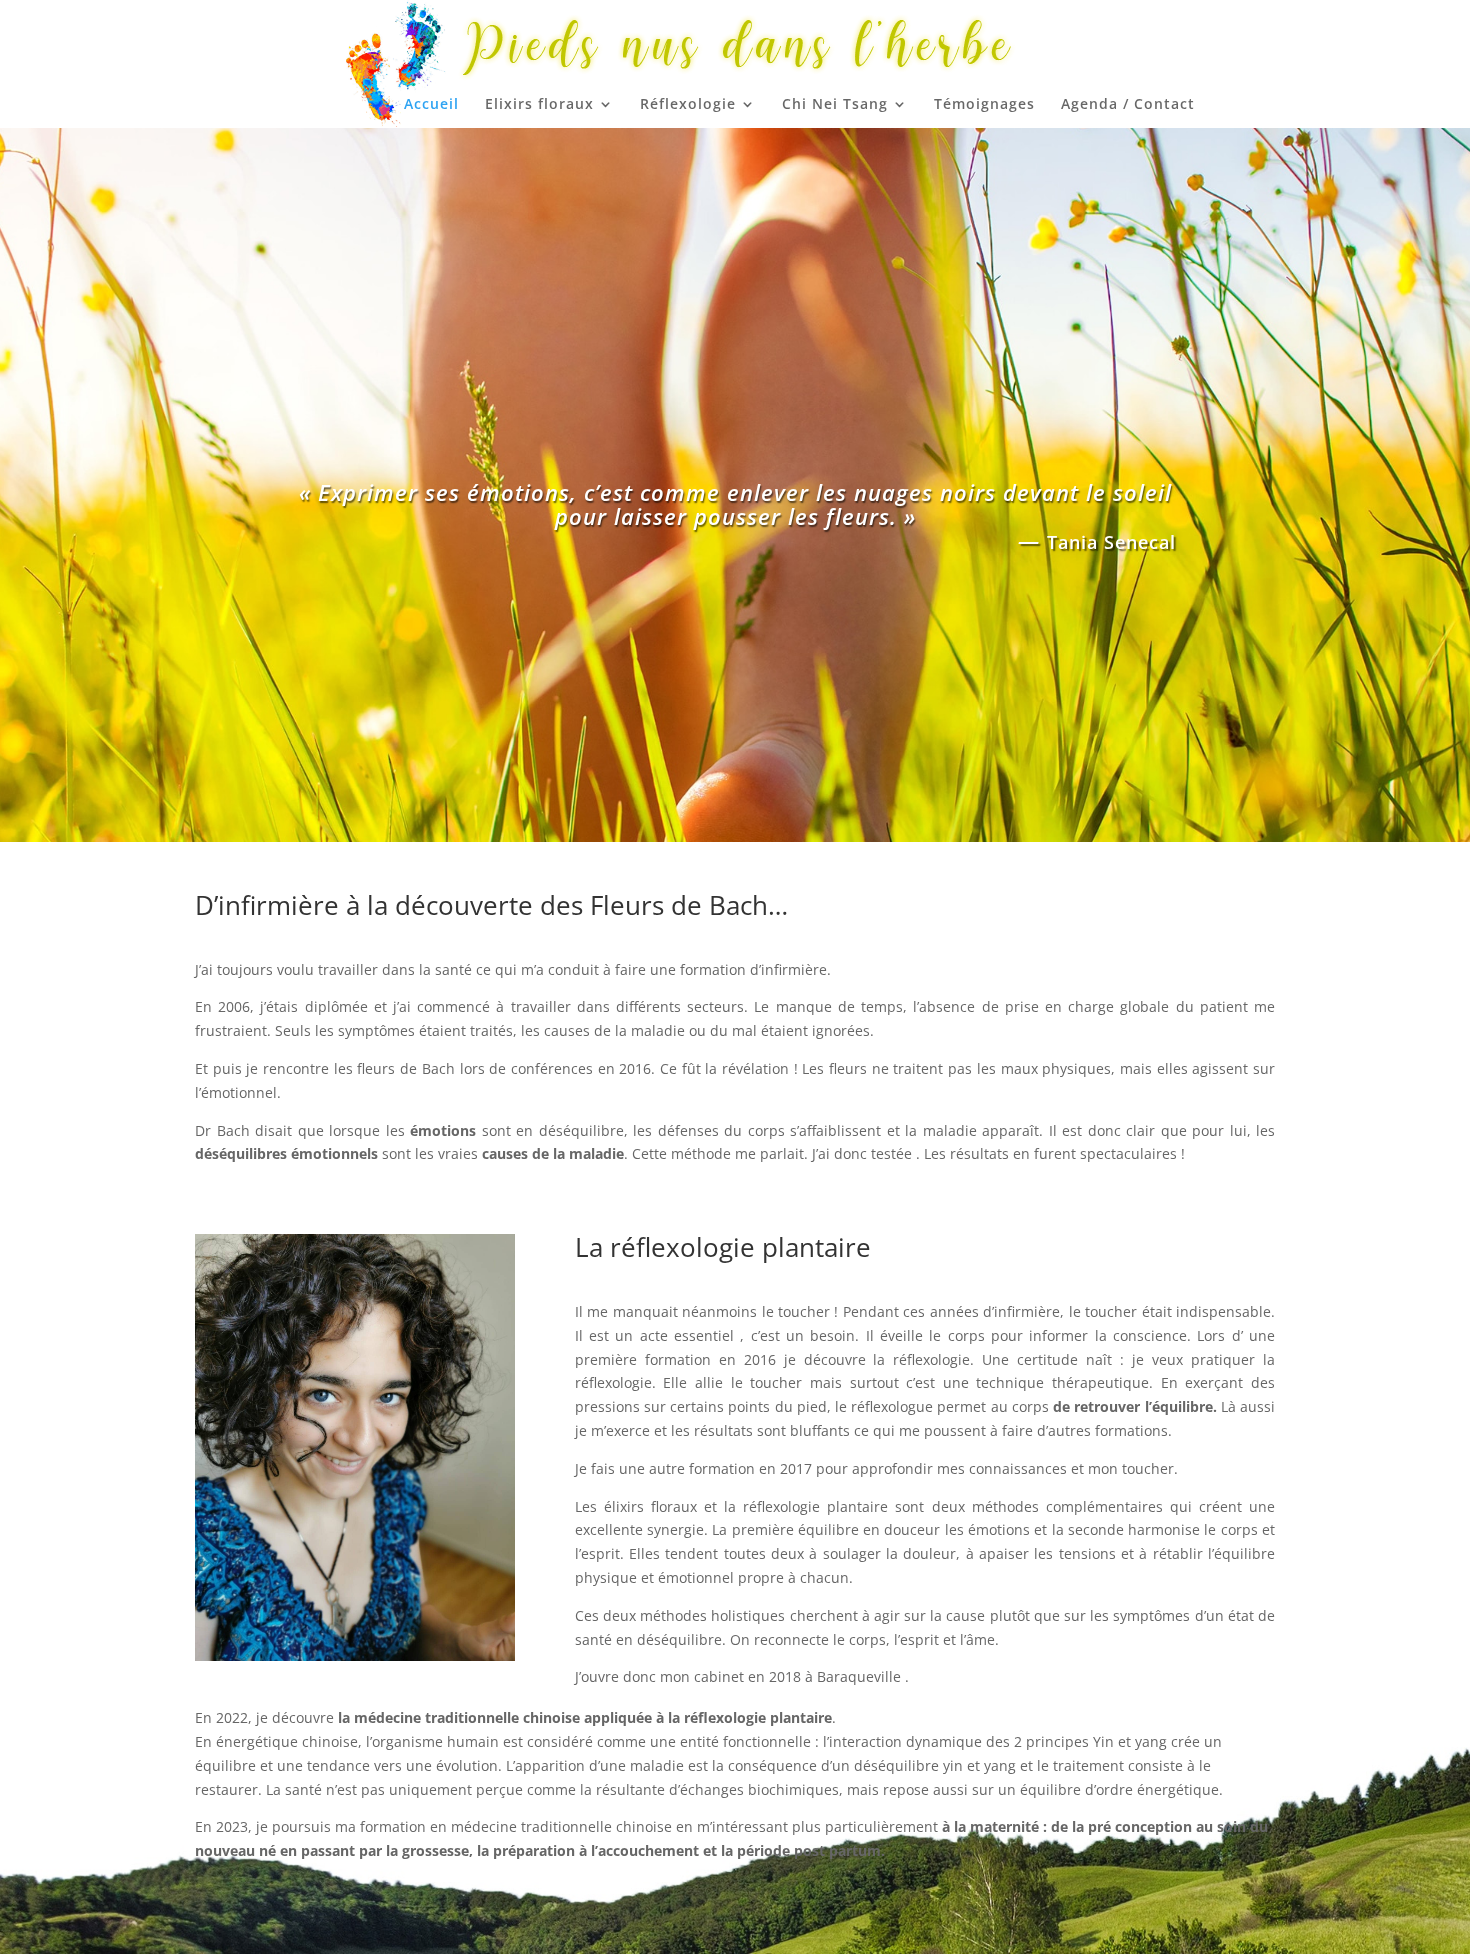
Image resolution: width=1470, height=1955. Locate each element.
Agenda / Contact (1128, 105)
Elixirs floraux (539, 105)
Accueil (431, 105)
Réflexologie (688, 105)
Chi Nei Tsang (835, 105)
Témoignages (984, 105)
